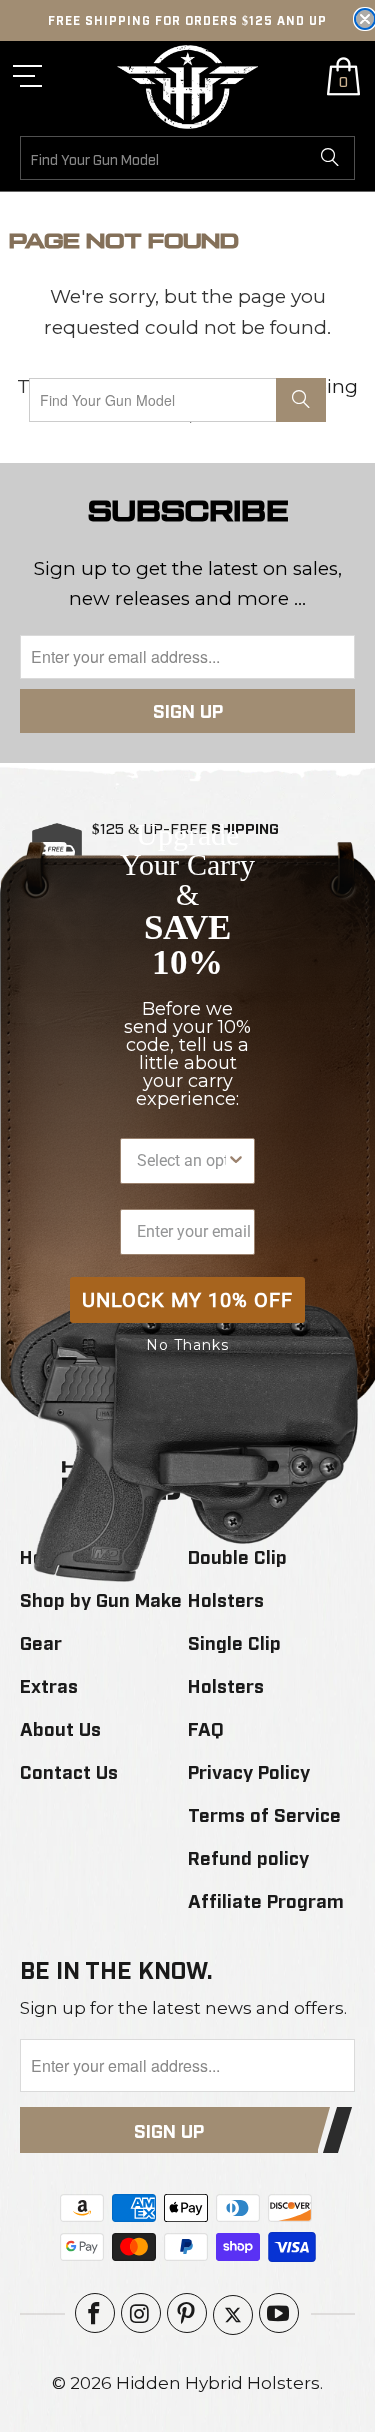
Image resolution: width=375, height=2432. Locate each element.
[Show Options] (236, 1161)
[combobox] (181, 1161)
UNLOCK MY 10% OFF (187, 1300)
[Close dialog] (365, 19)
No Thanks (187, 1345)
